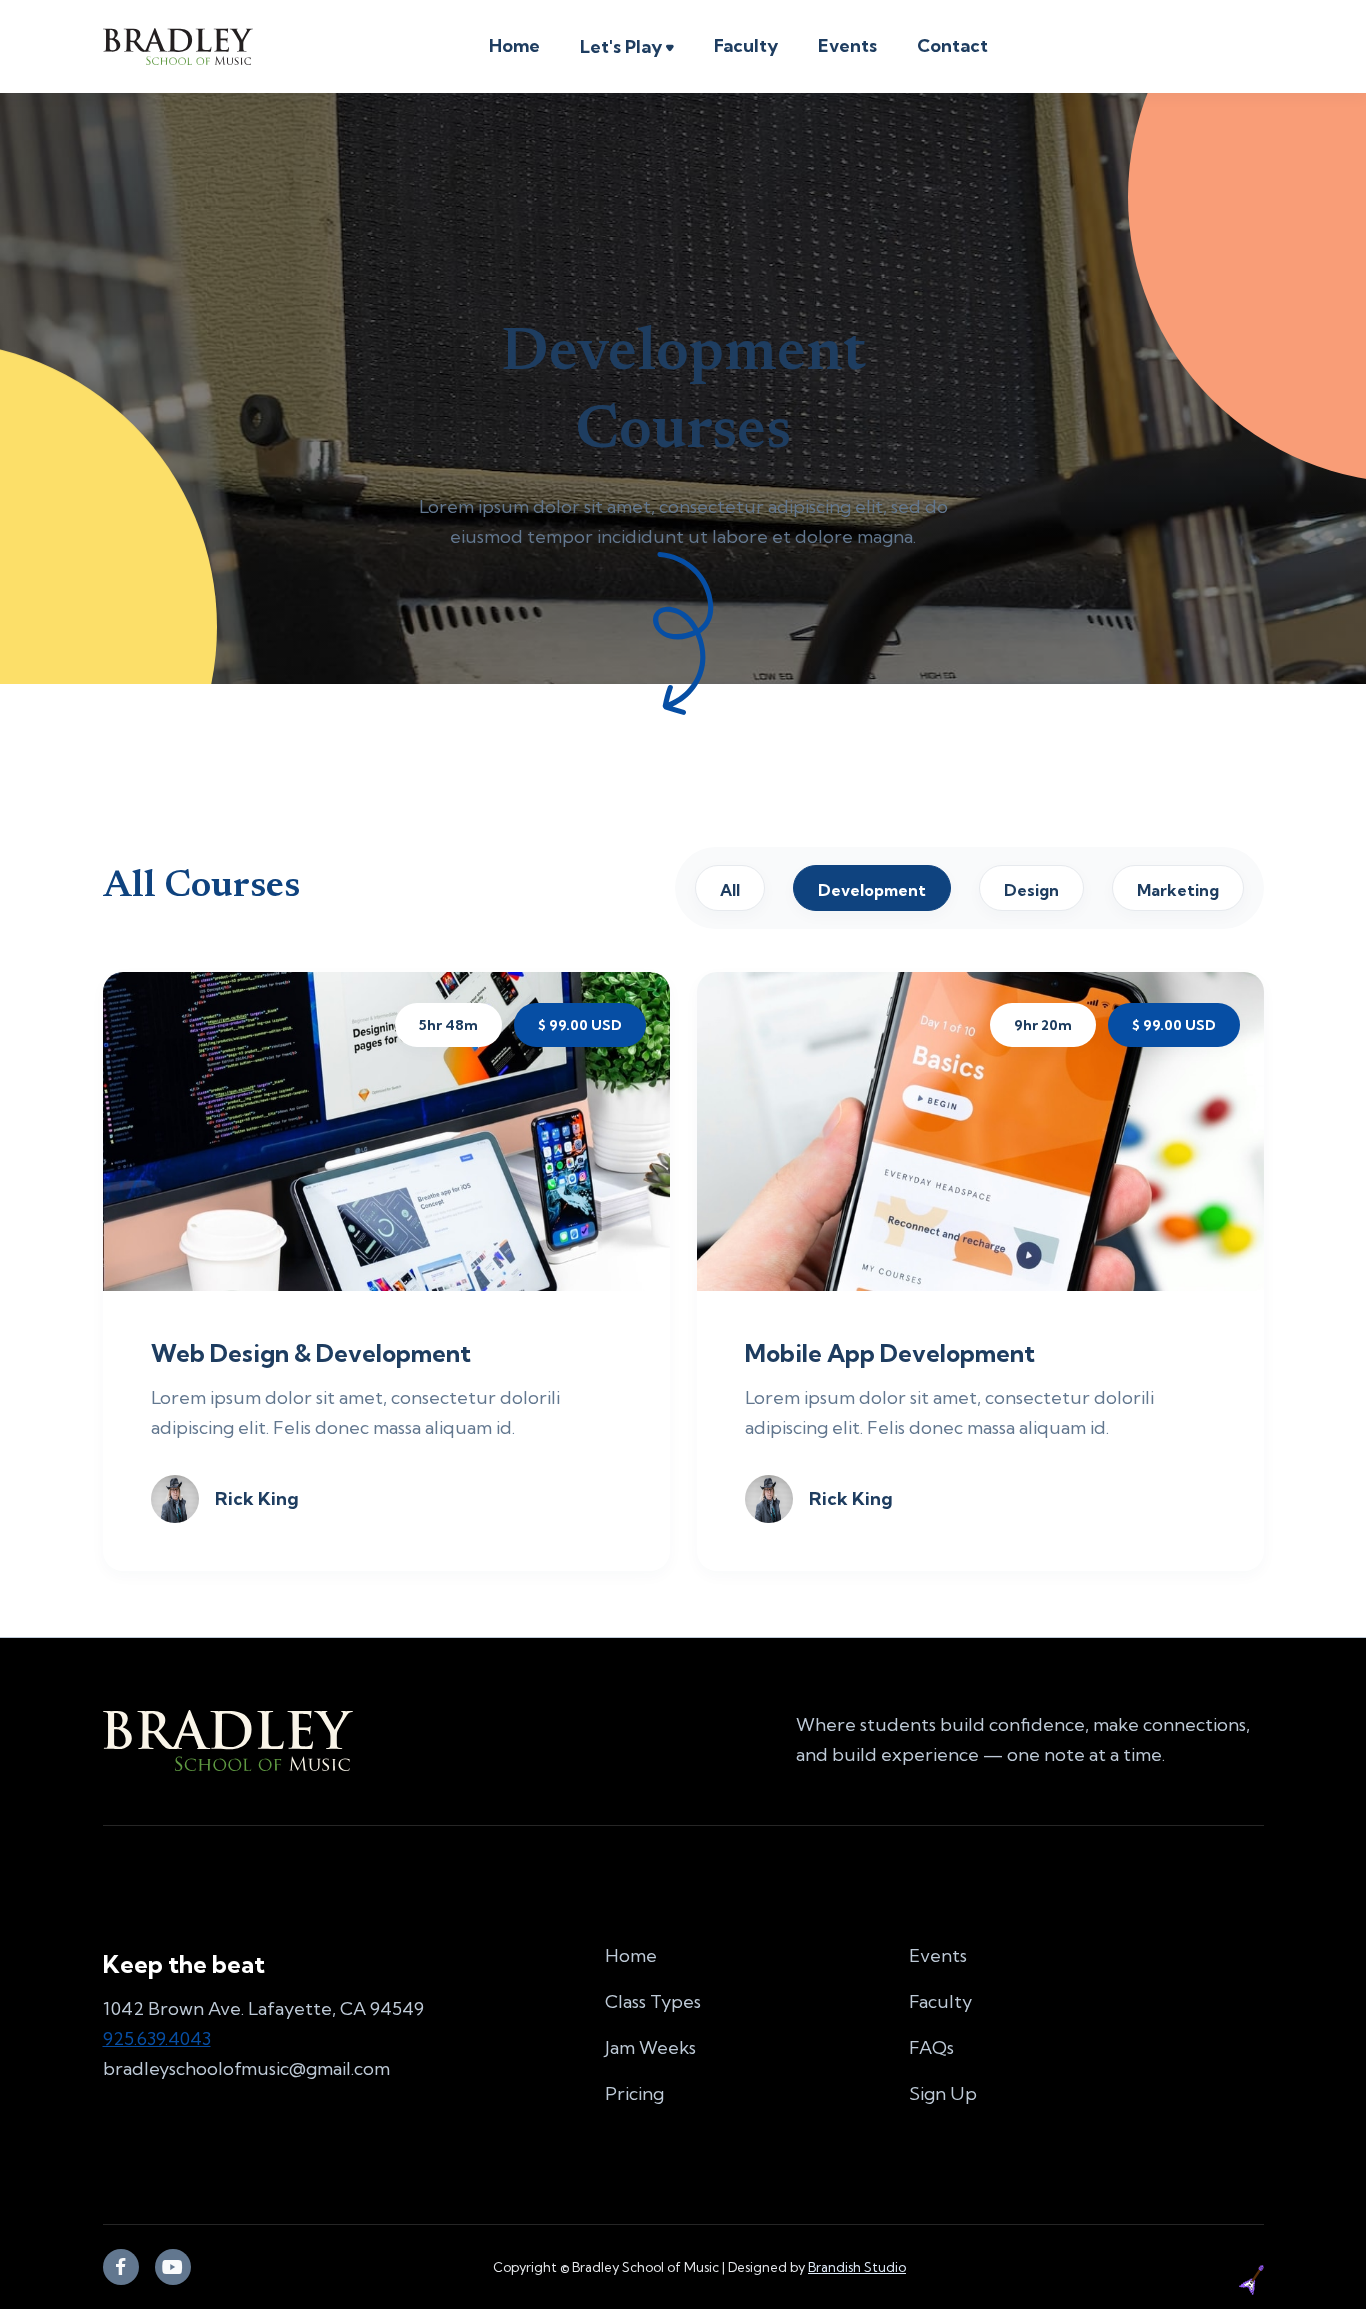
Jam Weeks (650, 2047)
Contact (952, 45)
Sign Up (943, 2093)
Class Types (653, 2001)
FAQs (931, 2047)
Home (514, 45)
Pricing (634, 2093)
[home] (178, 46)
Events (847, 45)
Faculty (746, 45)
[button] (627, 49)
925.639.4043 (157, 2038)
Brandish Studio (857, 2267)
